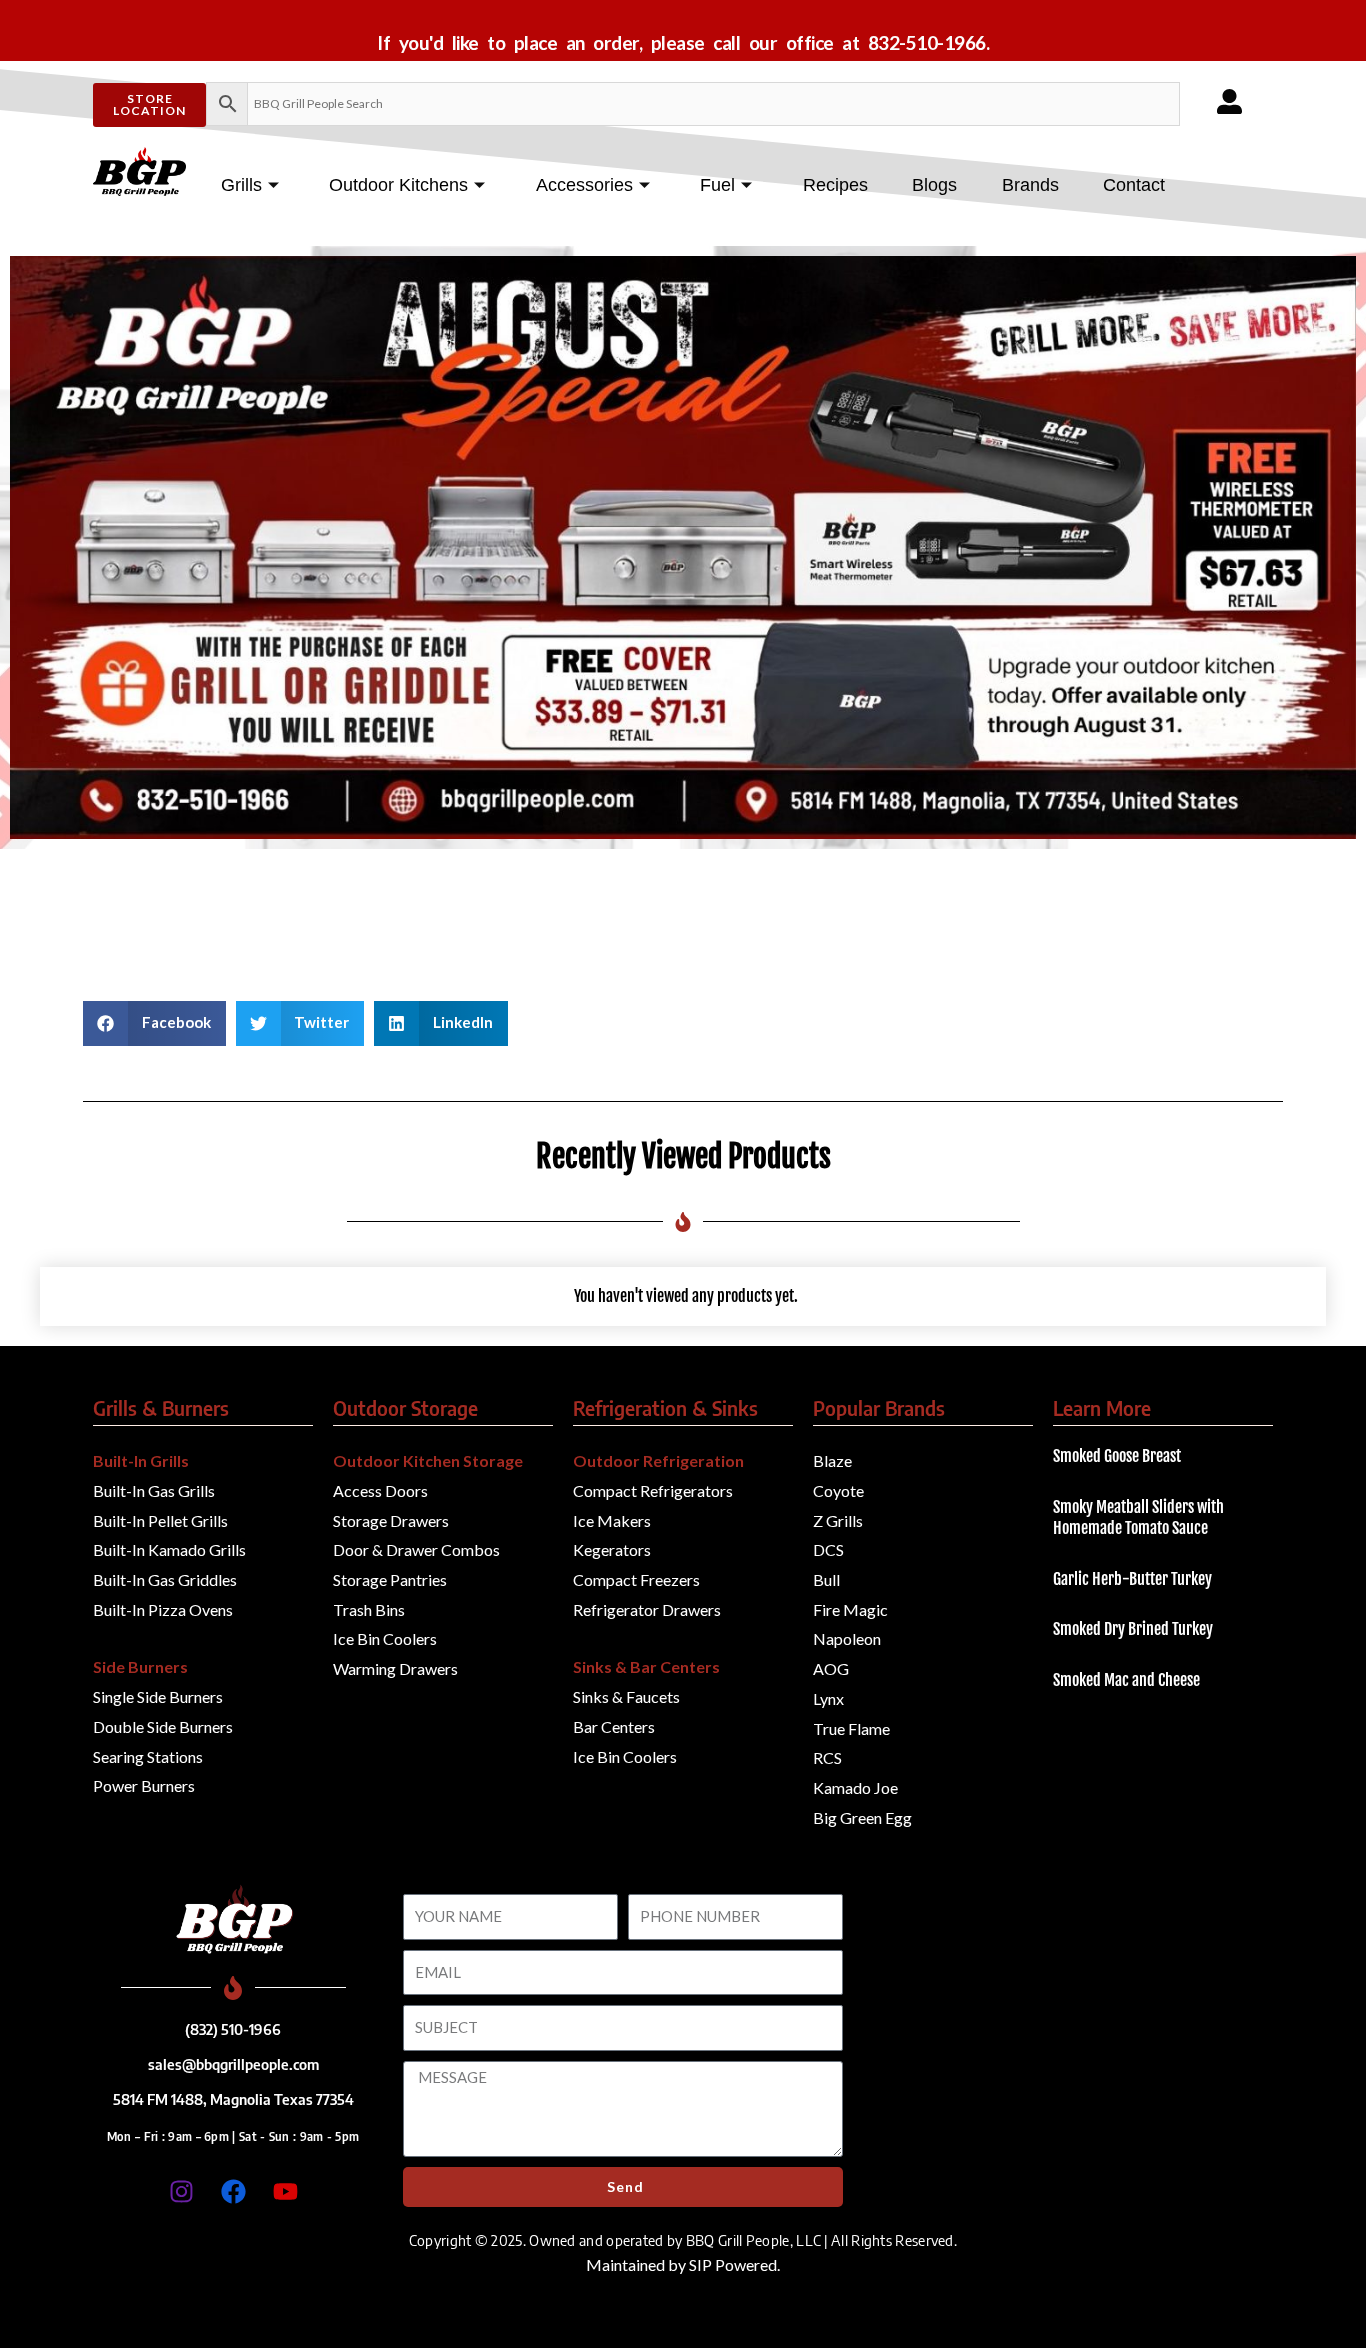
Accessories (584, 185)
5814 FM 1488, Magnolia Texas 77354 (233, 2099)
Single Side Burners (158, 1696)
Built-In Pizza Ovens (163, 1609)
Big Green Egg (862, 1817)
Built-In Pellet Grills (160, 1520)
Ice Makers (612, 1520)
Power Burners (144, 1785)
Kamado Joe (855, 1787)
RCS (827, 1757)
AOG (831, 1668)
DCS (828, 1549)
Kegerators (612, 1549)
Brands (1030, 185)
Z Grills (838, 1520)
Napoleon (847, 1638)
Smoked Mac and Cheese (1126, 1680)
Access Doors (380, 1490)
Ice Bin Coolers (385, 1638)
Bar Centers (614, 1726)
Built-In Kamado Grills (169, 1549)
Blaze (832, 1460)
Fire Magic (850, 1609)
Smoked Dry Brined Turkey (1133, 1629)
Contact (1134, 185)
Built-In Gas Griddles (165, 1579)
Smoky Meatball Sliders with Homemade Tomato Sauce (1138, 1517)
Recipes (835, 185)
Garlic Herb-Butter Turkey (1132, 1579)
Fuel (717, 185)
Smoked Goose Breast (1117, 1456)
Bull (826, 1579)
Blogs (934, 185)
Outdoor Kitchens (398, 185)
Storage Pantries (390, 1579)
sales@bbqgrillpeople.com (233, 2064)
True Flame (851, 1728)
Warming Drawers (395, 1668)
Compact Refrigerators (653, 1490)
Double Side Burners (163, 1726)
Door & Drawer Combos (416, 1549)
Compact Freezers (636, 1579)
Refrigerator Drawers (647, 1609)
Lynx (828, 1698)
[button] (154, 1023)
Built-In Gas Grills (154, 1490)
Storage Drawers (391, 1520)
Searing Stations (148, 1756)
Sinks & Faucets (626, 1696)
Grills (241, 185)
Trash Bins (369, 1609)
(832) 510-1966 (233, 2029)
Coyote (838, 1490)
